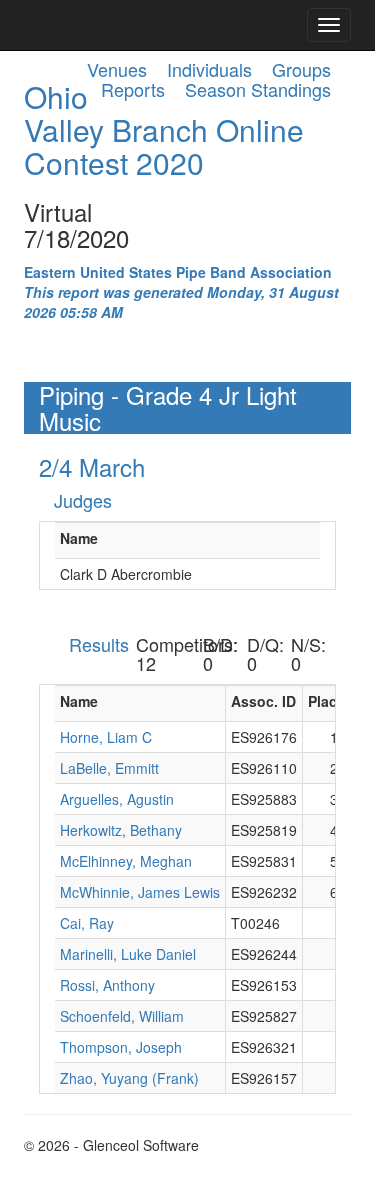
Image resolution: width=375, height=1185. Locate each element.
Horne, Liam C (106, 737)
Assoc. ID (263, 701)
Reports (133, 89)
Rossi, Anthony (107, 985)
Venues (117, 69)
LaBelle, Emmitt (109, 768)
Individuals (209, 69)
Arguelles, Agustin (117, 799)
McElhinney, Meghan (126, 861)
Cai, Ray (87, 923)
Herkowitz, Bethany (121, 830)
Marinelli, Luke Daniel (128, 954)
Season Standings (258, 89)
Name (79, 538)
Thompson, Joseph (121, 1047)
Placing (333, 701)
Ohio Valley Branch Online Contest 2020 (164, 129)
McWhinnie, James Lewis (140, 892)
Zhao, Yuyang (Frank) (129, 1078)
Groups (301, 69)
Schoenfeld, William (122, 1016)
